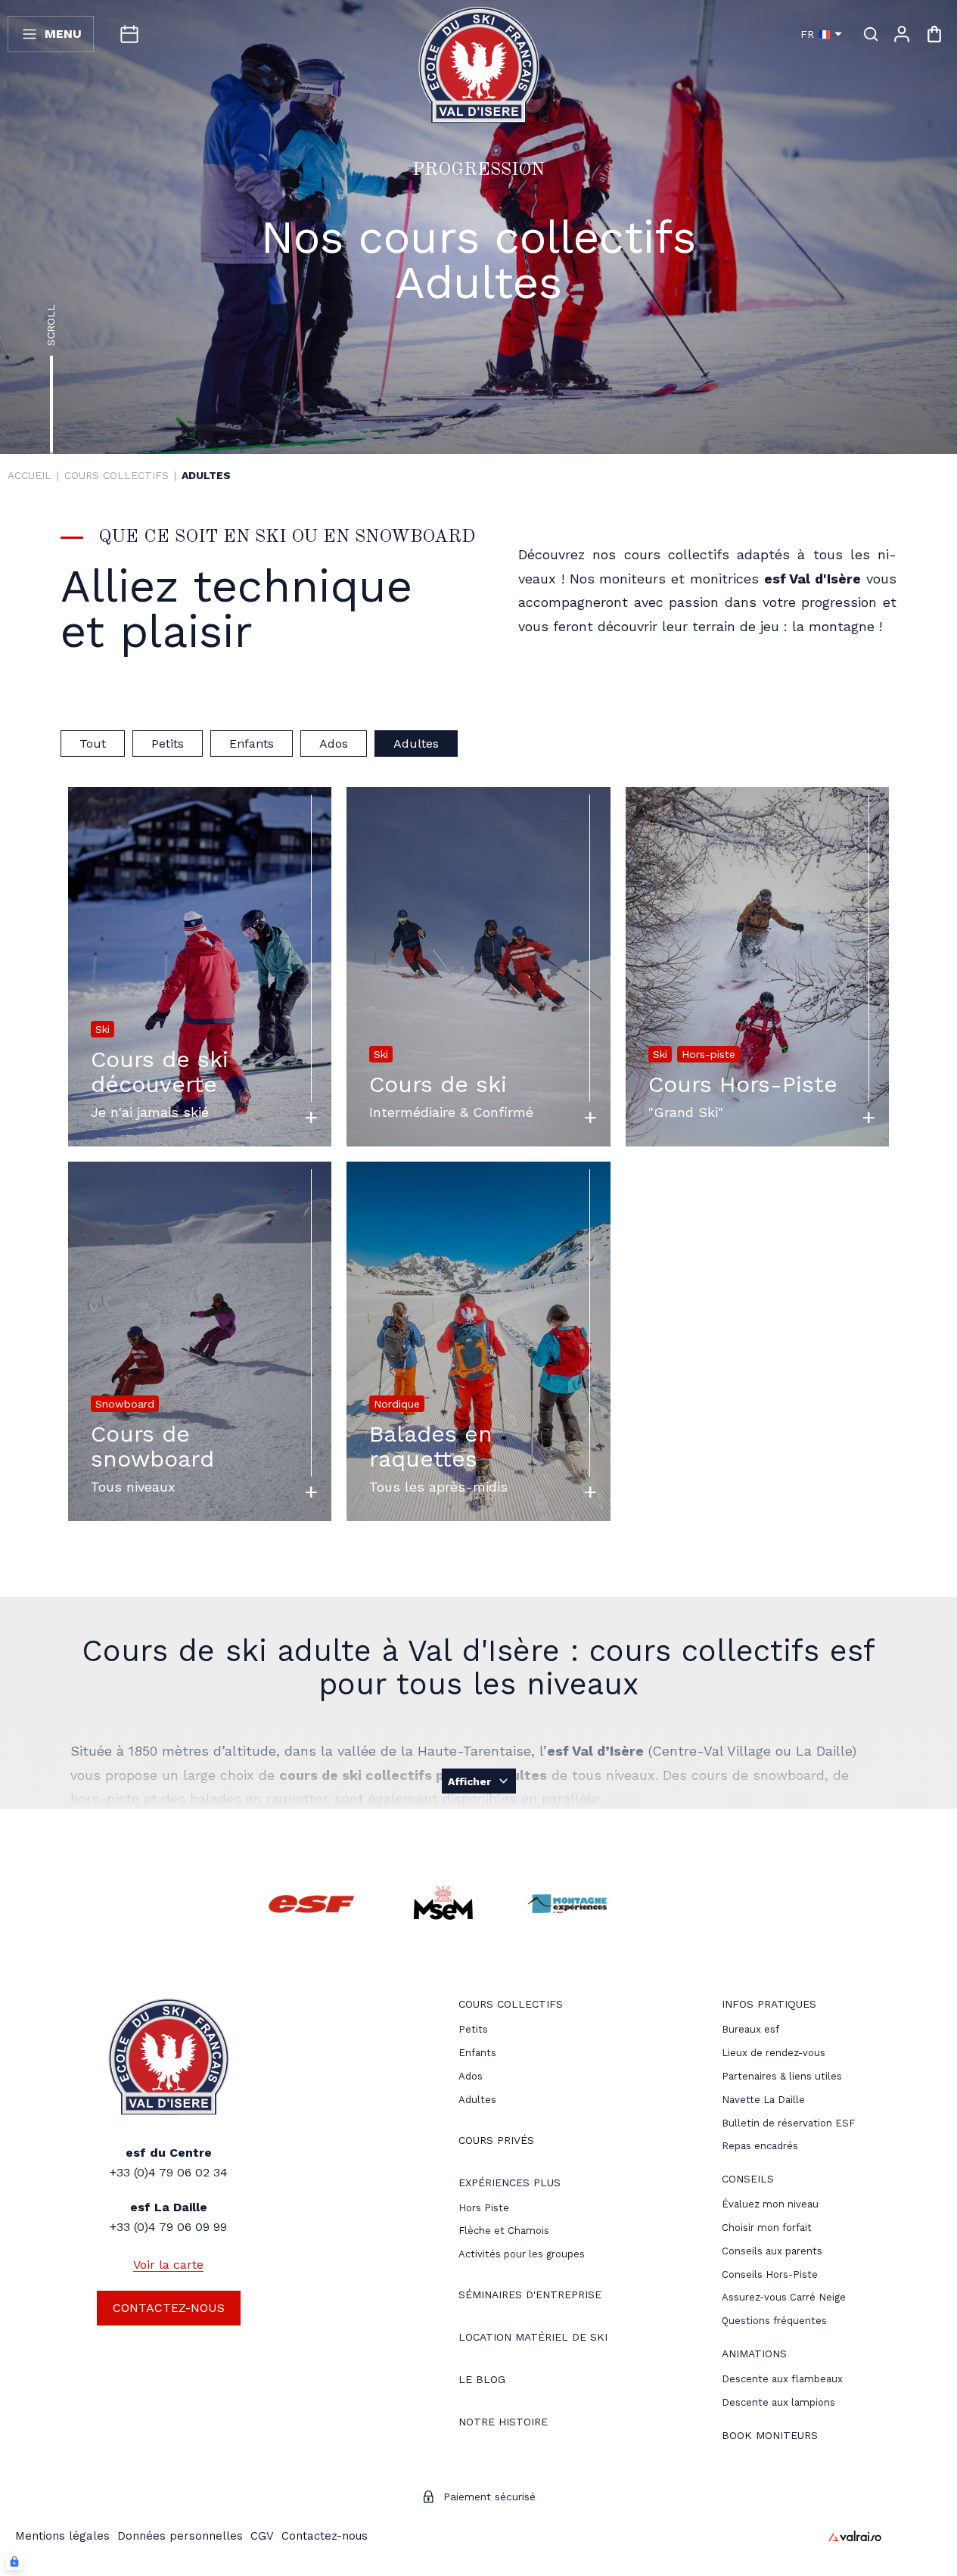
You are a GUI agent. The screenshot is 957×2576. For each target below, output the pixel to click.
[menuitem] (511, 2006)
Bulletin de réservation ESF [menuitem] (788, 2123)
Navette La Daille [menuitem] (763, 2100)
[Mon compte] (902, 34)
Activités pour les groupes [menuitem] (522, 2254)
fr (807, 34)
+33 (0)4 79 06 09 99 (168, 2227)
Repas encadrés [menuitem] (760, 2146)
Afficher (469, 1781)
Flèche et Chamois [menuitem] (504, 2231)
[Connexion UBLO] (14, 2562)
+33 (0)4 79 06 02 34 (169, 2172)
